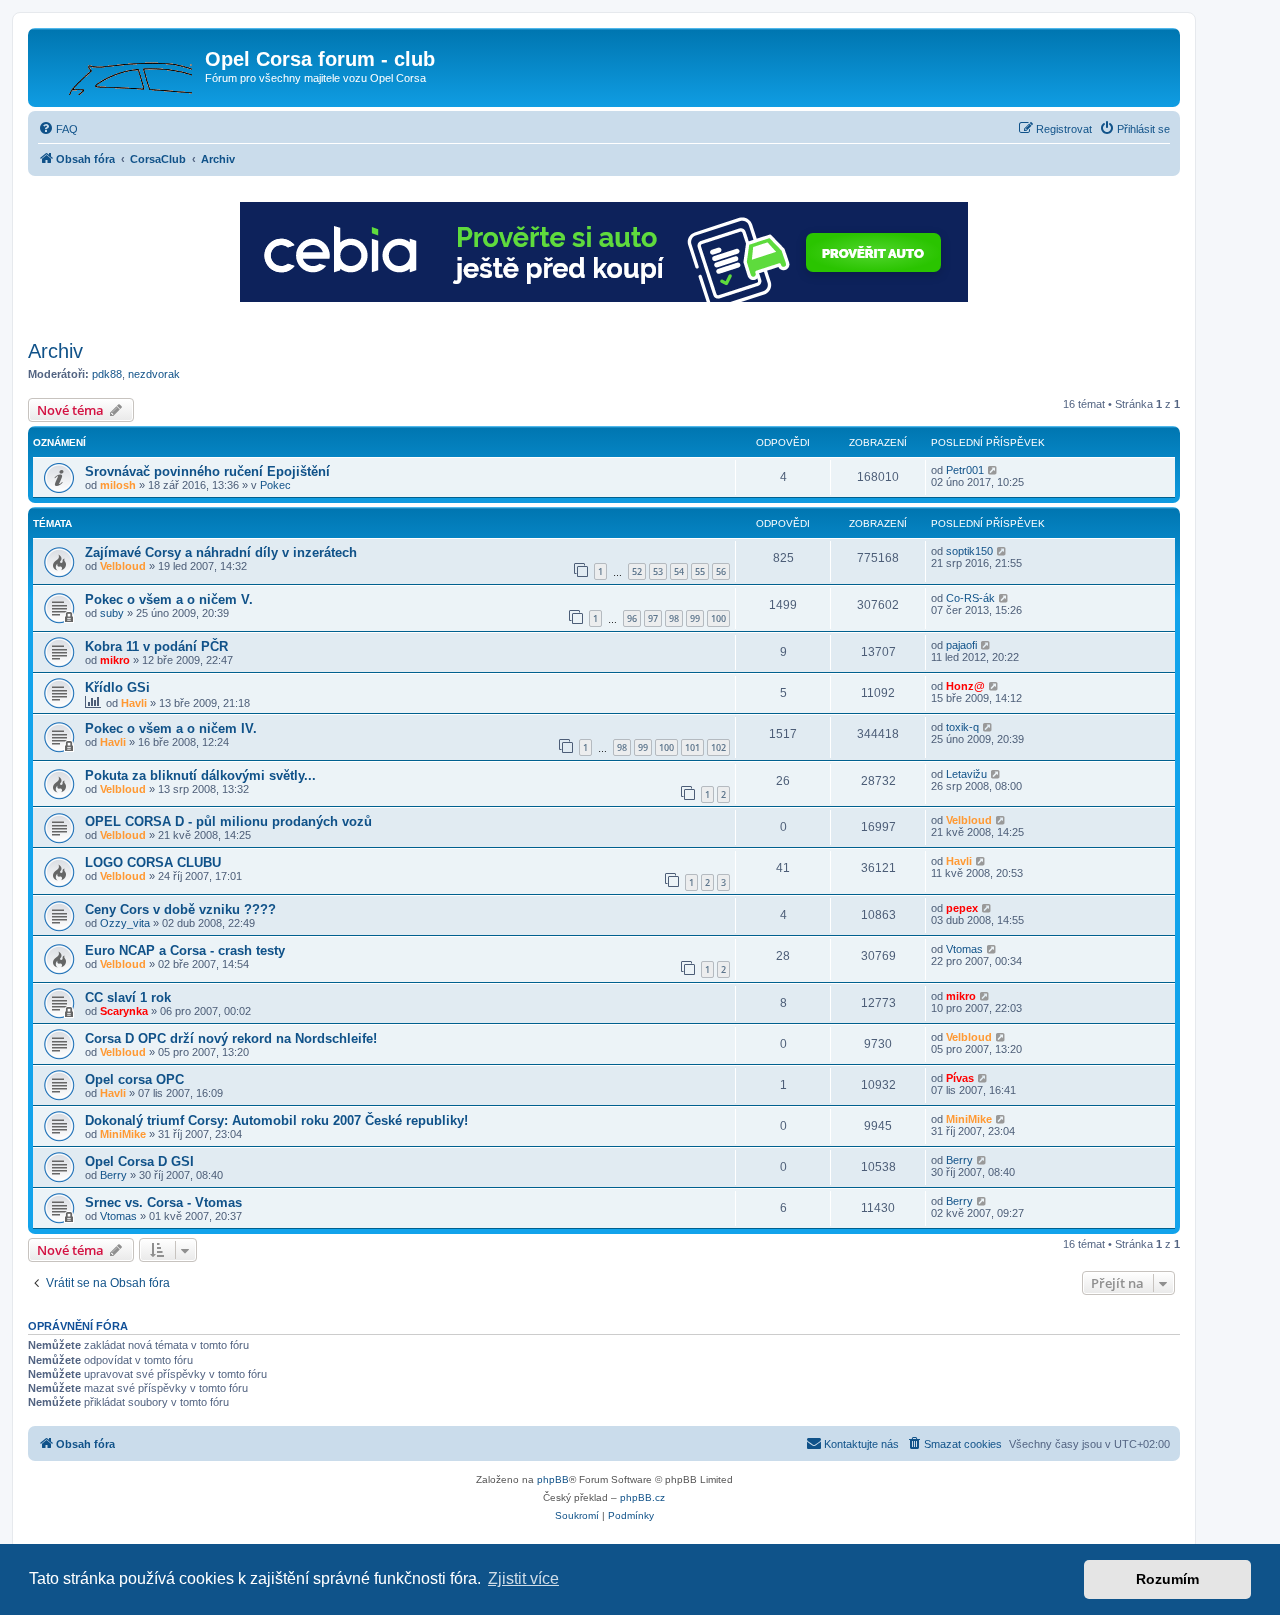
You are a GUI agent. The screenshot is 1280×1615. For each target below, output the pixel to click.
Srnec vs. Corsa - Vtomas (163, 1202)
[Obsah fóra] (119, 65)
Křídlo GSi (117, 687)
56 (721, 571)
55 (700, 571)
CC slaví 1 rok (128, 997)
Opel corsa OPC (134, 1079)
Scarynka (124, 1011)
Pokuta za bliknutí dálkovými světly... (200, 775)
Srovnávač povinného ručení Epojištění (207, 471)
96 (632, 618)
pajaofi (961, 645)
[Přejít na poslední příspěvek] (993, 470)
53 (658, 571)
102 (718, 747)
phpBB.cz (642, 1497)
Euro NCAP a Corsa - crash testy (185, 950)
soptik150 (969, 551)
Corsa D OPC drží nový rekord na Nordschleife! (231, 1038)
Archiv (55, 351)
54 (679, 571)
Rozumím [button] (1167, 1579)
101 (692, 747)
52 (637, 571)
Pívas (960, 1078)
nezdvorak (154, 374)
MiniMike (123, 1134)
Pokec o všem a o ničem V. (169, 599)
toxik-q (962, 727)
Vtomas (964, 949)
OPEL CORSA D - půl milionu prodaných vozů (228, 821)
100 (718, 618)
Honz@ (965, 686)
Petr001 (965, 470)
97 (653, 618)
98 (674, 618)
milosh (118, 485)
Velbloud (123, 566)
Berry (113, 1175)
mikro (115, 660)
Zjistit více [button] (523, 1578)
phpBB (553, 1479)
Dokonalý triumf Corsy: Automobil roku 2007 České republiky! (276, 1120)
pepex (962, 908)
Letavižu (966, 774)
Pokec (275, 485)
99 (695, 618)
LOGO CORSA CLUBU (153, 862)
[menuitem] (58, 129)
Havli (134, 703)
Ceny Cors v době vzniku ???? (180, 909)
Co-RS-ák (970, 598)
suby (112, 613)
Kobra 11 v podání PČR (156, 646)
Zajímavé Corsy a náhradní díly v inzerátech (221, 552)
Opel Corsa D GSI (139, 1161)
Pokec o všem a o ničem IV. (171, 728)
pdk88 (107, 374)
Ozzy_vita (125, 923)
